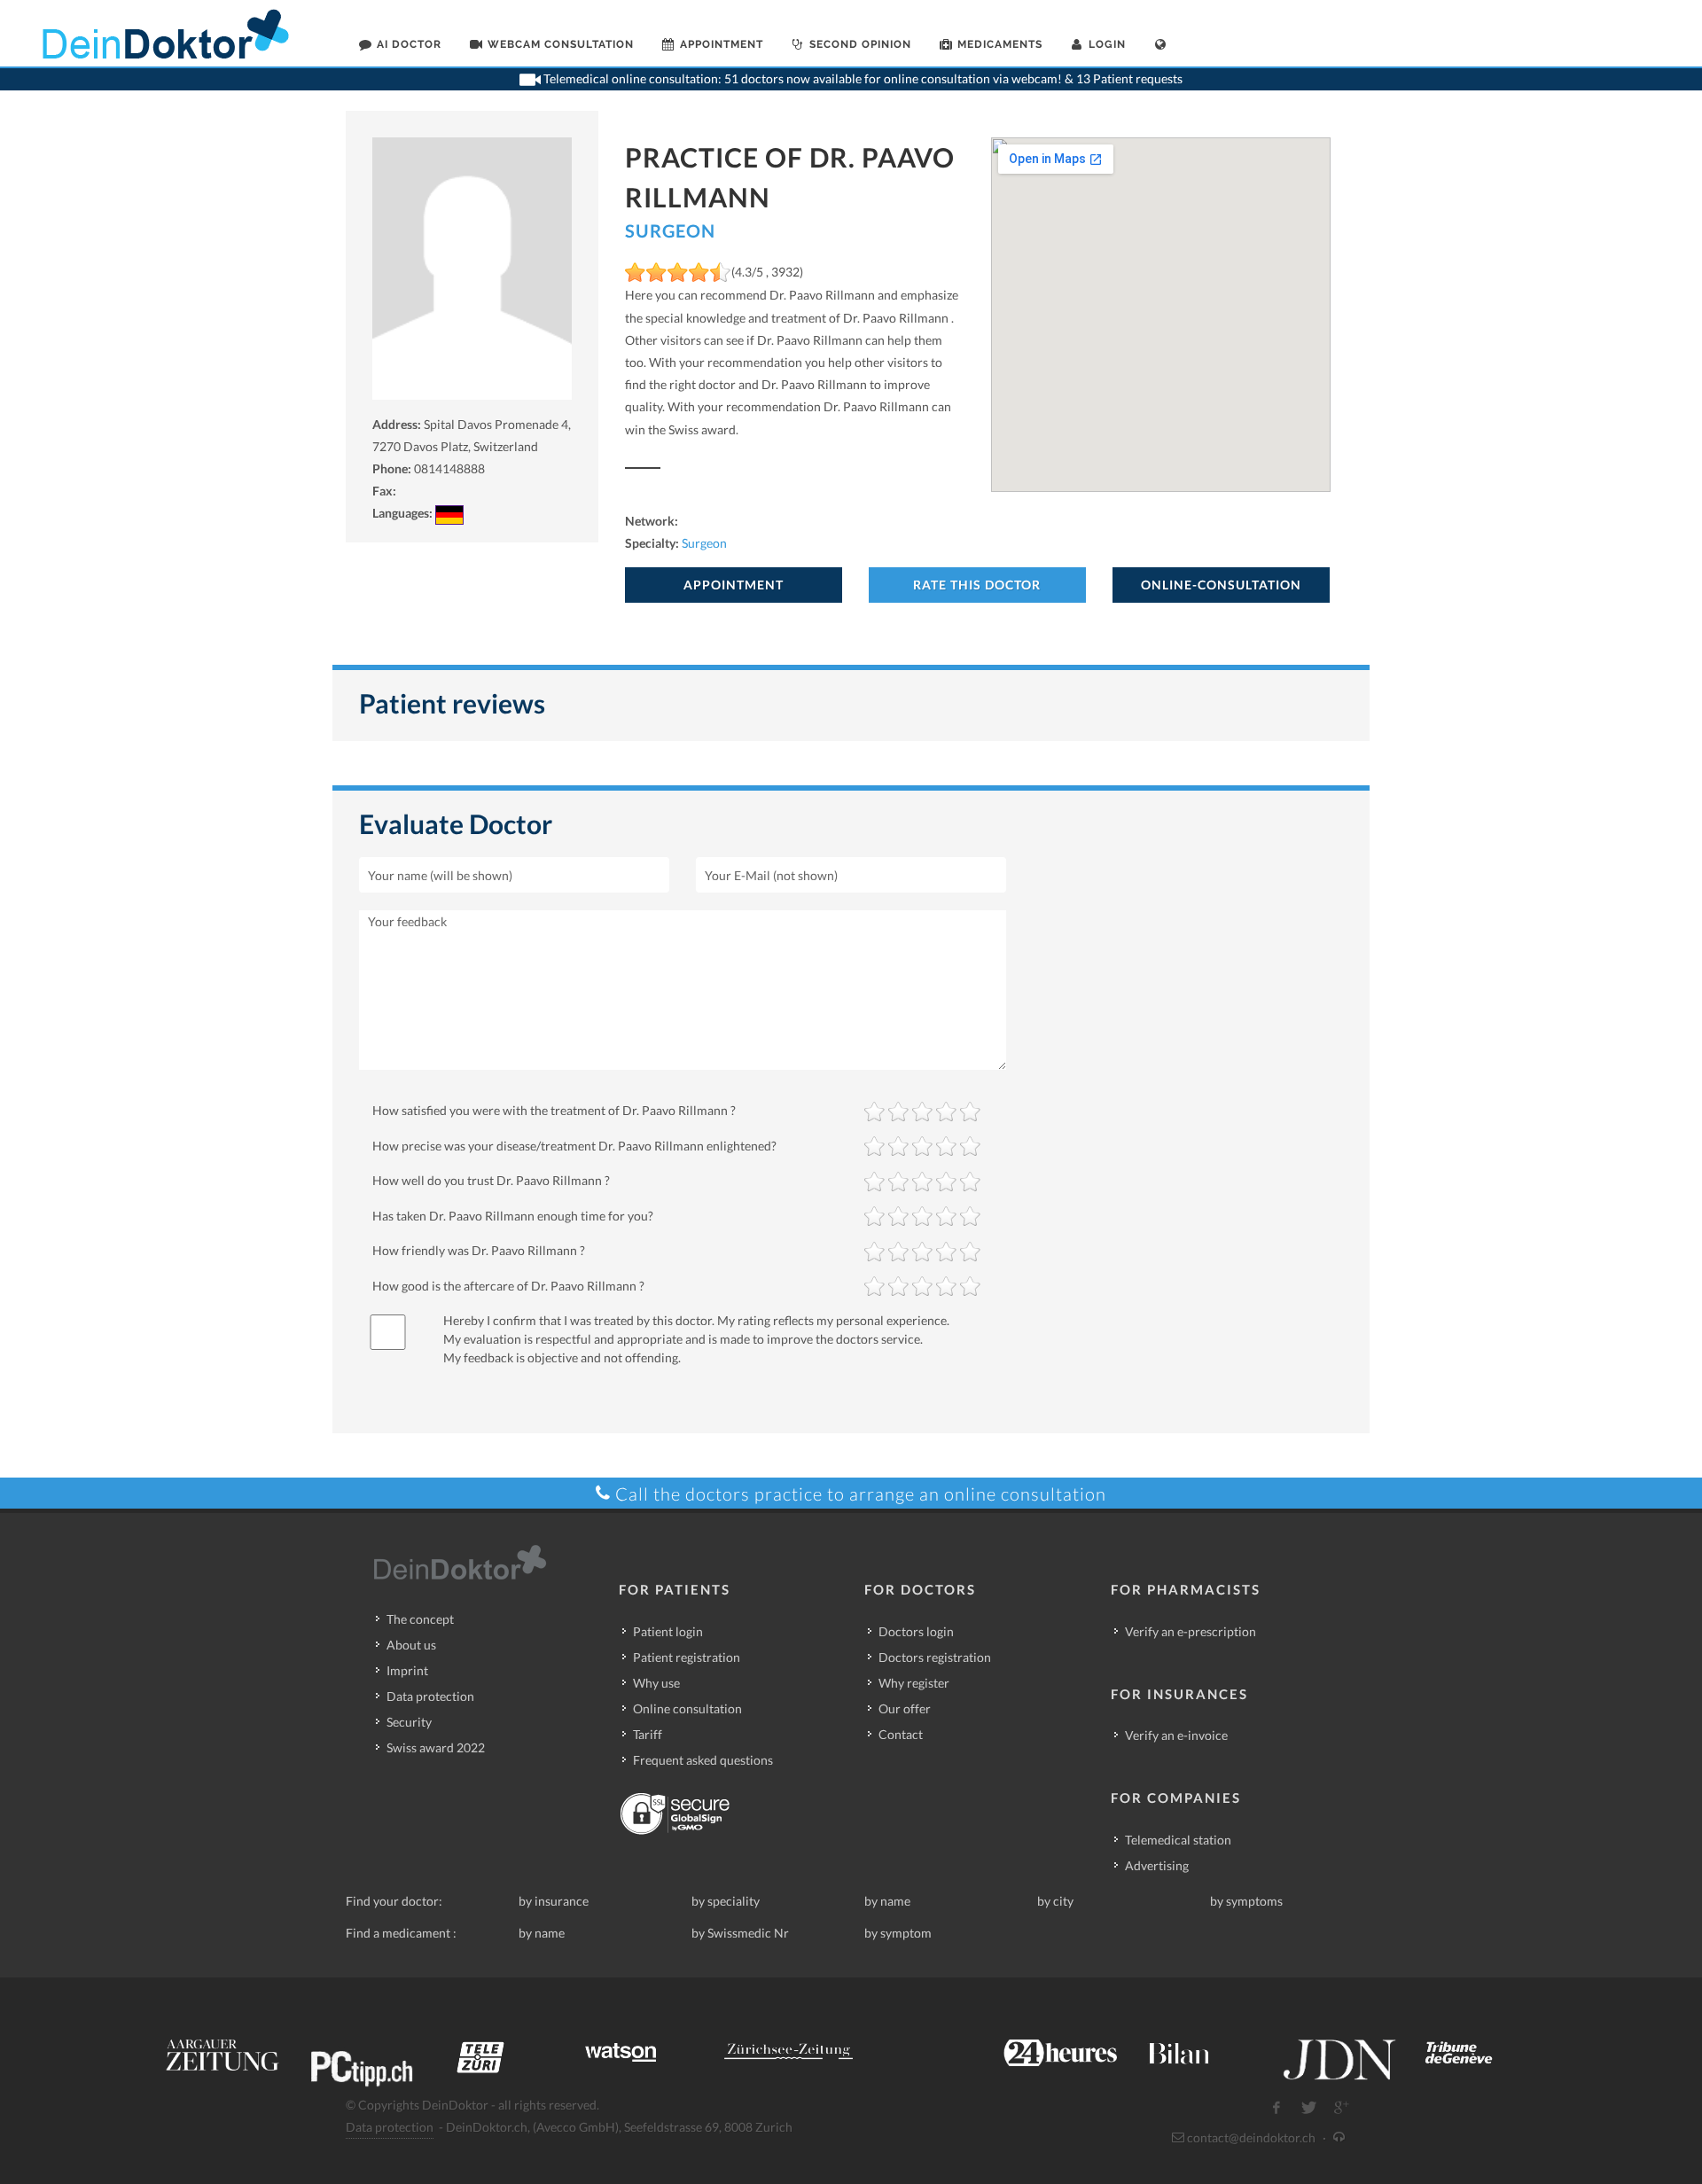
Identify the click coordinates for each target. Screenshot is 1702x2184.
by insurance (554, 1901)
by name (887, 1901)
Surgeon (670, 230)
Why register (914, 1683)
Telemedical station (1178, 1840)
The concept (420, 1619)
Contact (901, 1734)
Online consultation (687, 1708)
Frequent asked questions (703, 1760)
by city (1055, 1901)
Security (409, 1722)
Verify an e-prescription (1191, 1631)
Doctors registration (935, 1657)
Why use (656, 1683)
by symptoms (1246, 1901)
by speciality (726, 1901)
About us (411, 1645)
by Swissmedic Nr (740, 1933)
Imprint (407, 1670)
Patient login (668, 1631)
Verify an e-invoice (1176, 1735)
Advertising (1157, 1865)
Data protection (430, 1696)
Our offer (905, 1708)
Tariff (648, 1734)
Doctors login (916, 1631)
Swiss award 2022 (436, 1747)
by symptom (898, 1933)
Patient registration (687, 1657)
